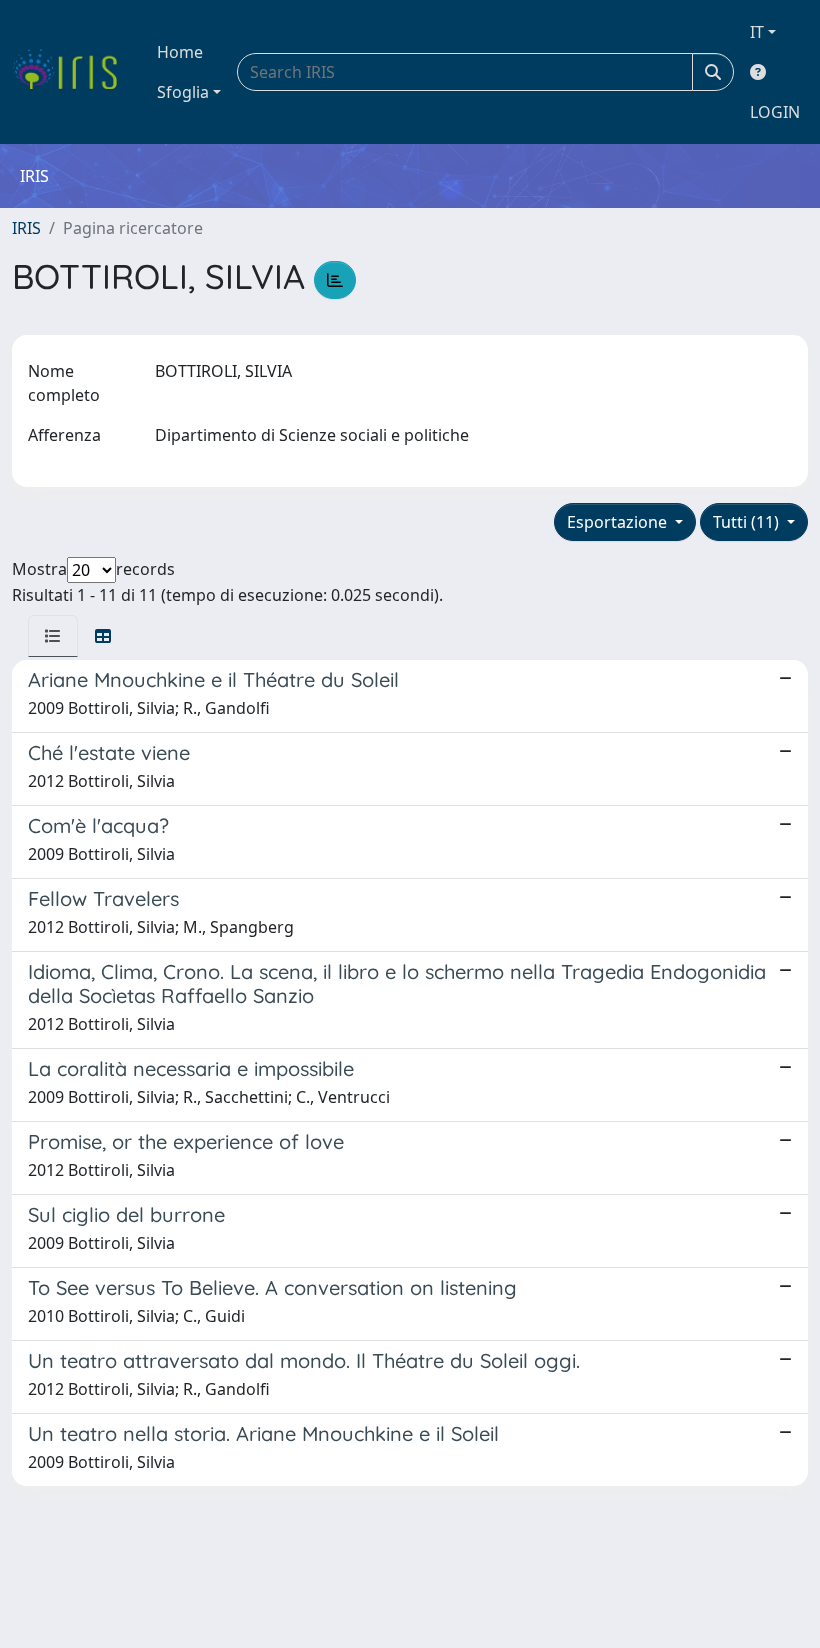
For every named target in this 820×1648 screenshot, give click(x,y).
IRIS (26, 228)
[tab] (53, 636)
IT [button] (757, 32)
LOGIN (775, 112)
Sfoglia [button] (183, 92)
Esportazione (619, 522)
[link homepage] (72, 72)
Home (180, 52)
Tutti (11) (748, 522)
